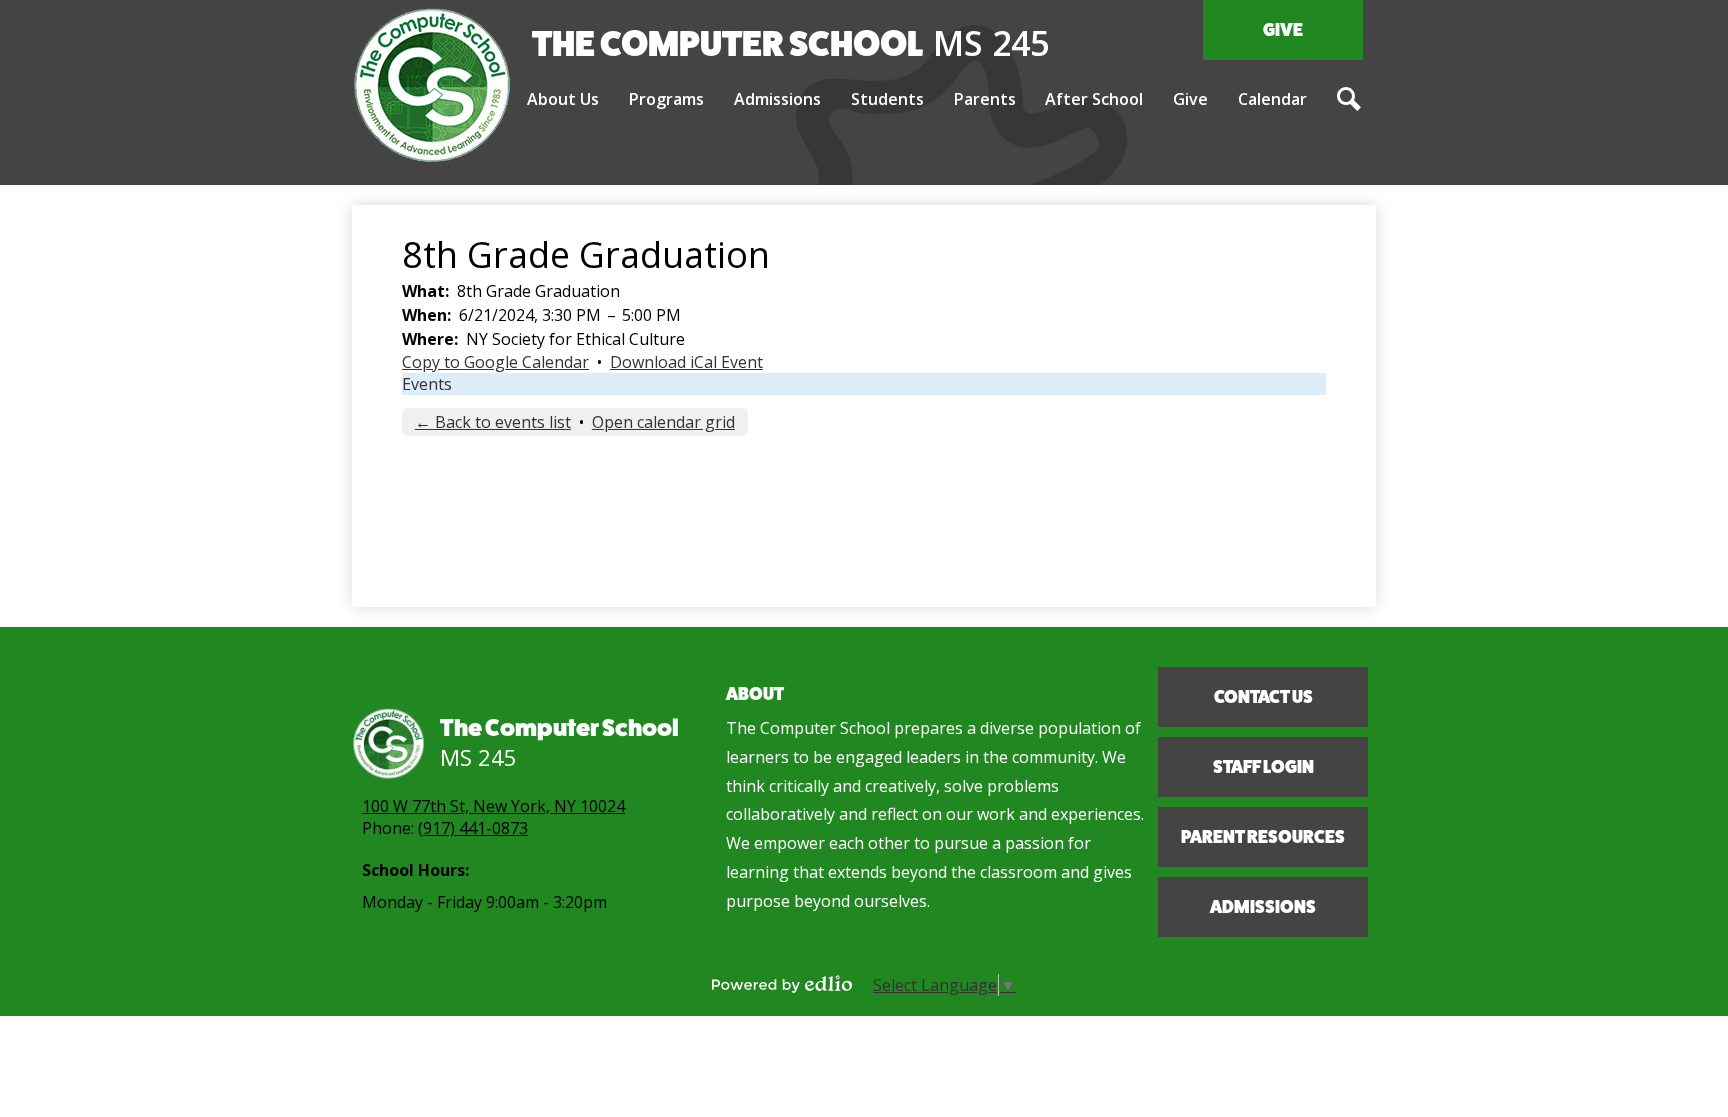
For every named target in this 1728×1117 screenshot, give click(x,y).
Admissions (1263, 907)
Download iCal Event (686, 362)
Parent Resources (1263, 837)
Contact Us (1263, 697)
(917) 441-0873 (473, 828)
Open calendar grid (663, 422)
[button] (563, 100)
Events (427, 384)
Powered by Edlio (782, 984)
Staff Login (1263, 767)
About (755, 694)
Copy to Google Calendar (495, 362)
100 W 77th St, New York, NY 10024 (493, 806)
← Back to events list (493, 422)
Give (1283, 30)
